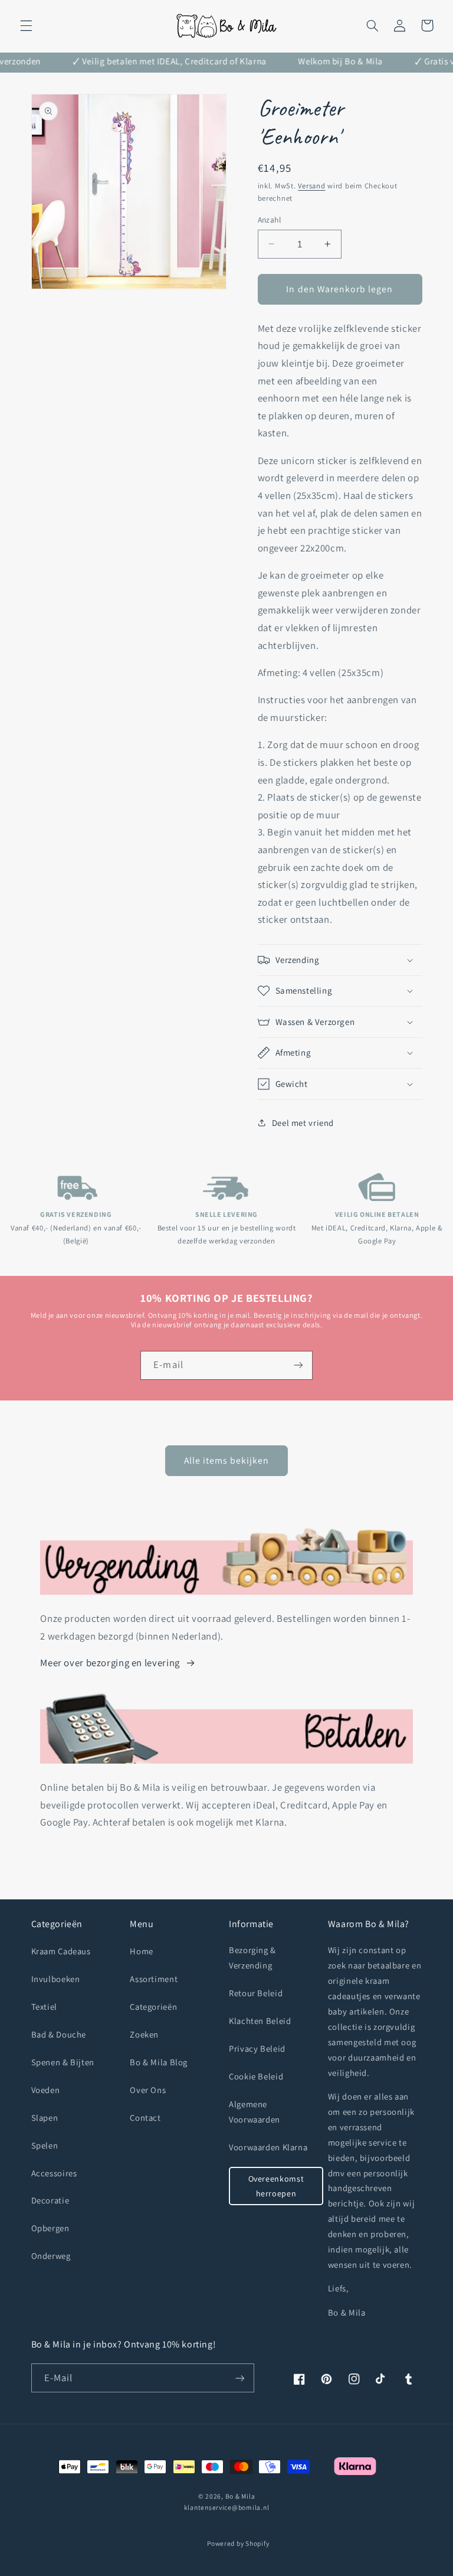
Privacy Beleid (257, 2048)
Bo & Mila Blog (159, 2062)
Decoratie (50, 2200)
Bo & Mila (240, 2496)
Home (142, 1951)
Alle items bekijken (227, 1460)
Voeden (46, 2090)
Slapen (45, 2118)
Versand (311, 186)
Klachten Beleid (260, 2021)
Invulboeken (56, 1979)
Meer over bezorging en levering (110, 1663)
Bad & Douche (59, 2034)
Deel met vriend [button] (303, 1123)
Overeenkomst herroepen (276, 2186)
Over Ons (148, 2090)
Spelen (45, 2145)
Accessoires (54, 2173)
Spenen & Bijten (63, 2062)
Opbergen (50, 2228)
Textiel (44, 2007)
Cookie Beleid (256, 2076)
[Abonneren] (298, 1365)
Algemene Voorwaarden (255, 2112)
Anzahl (270, 220)
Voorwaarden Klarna (268, 2147)
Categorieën (153, 2007)
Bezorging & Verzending (252, 1958)
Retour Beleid (256, 1993)
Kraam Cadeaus (61, 1951)
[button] (26, 25)
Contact (145, 2118)
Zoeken (144, 2034)
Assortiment (154, 1979)
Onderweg (51, 2256)
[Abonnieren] (239, 2378)
